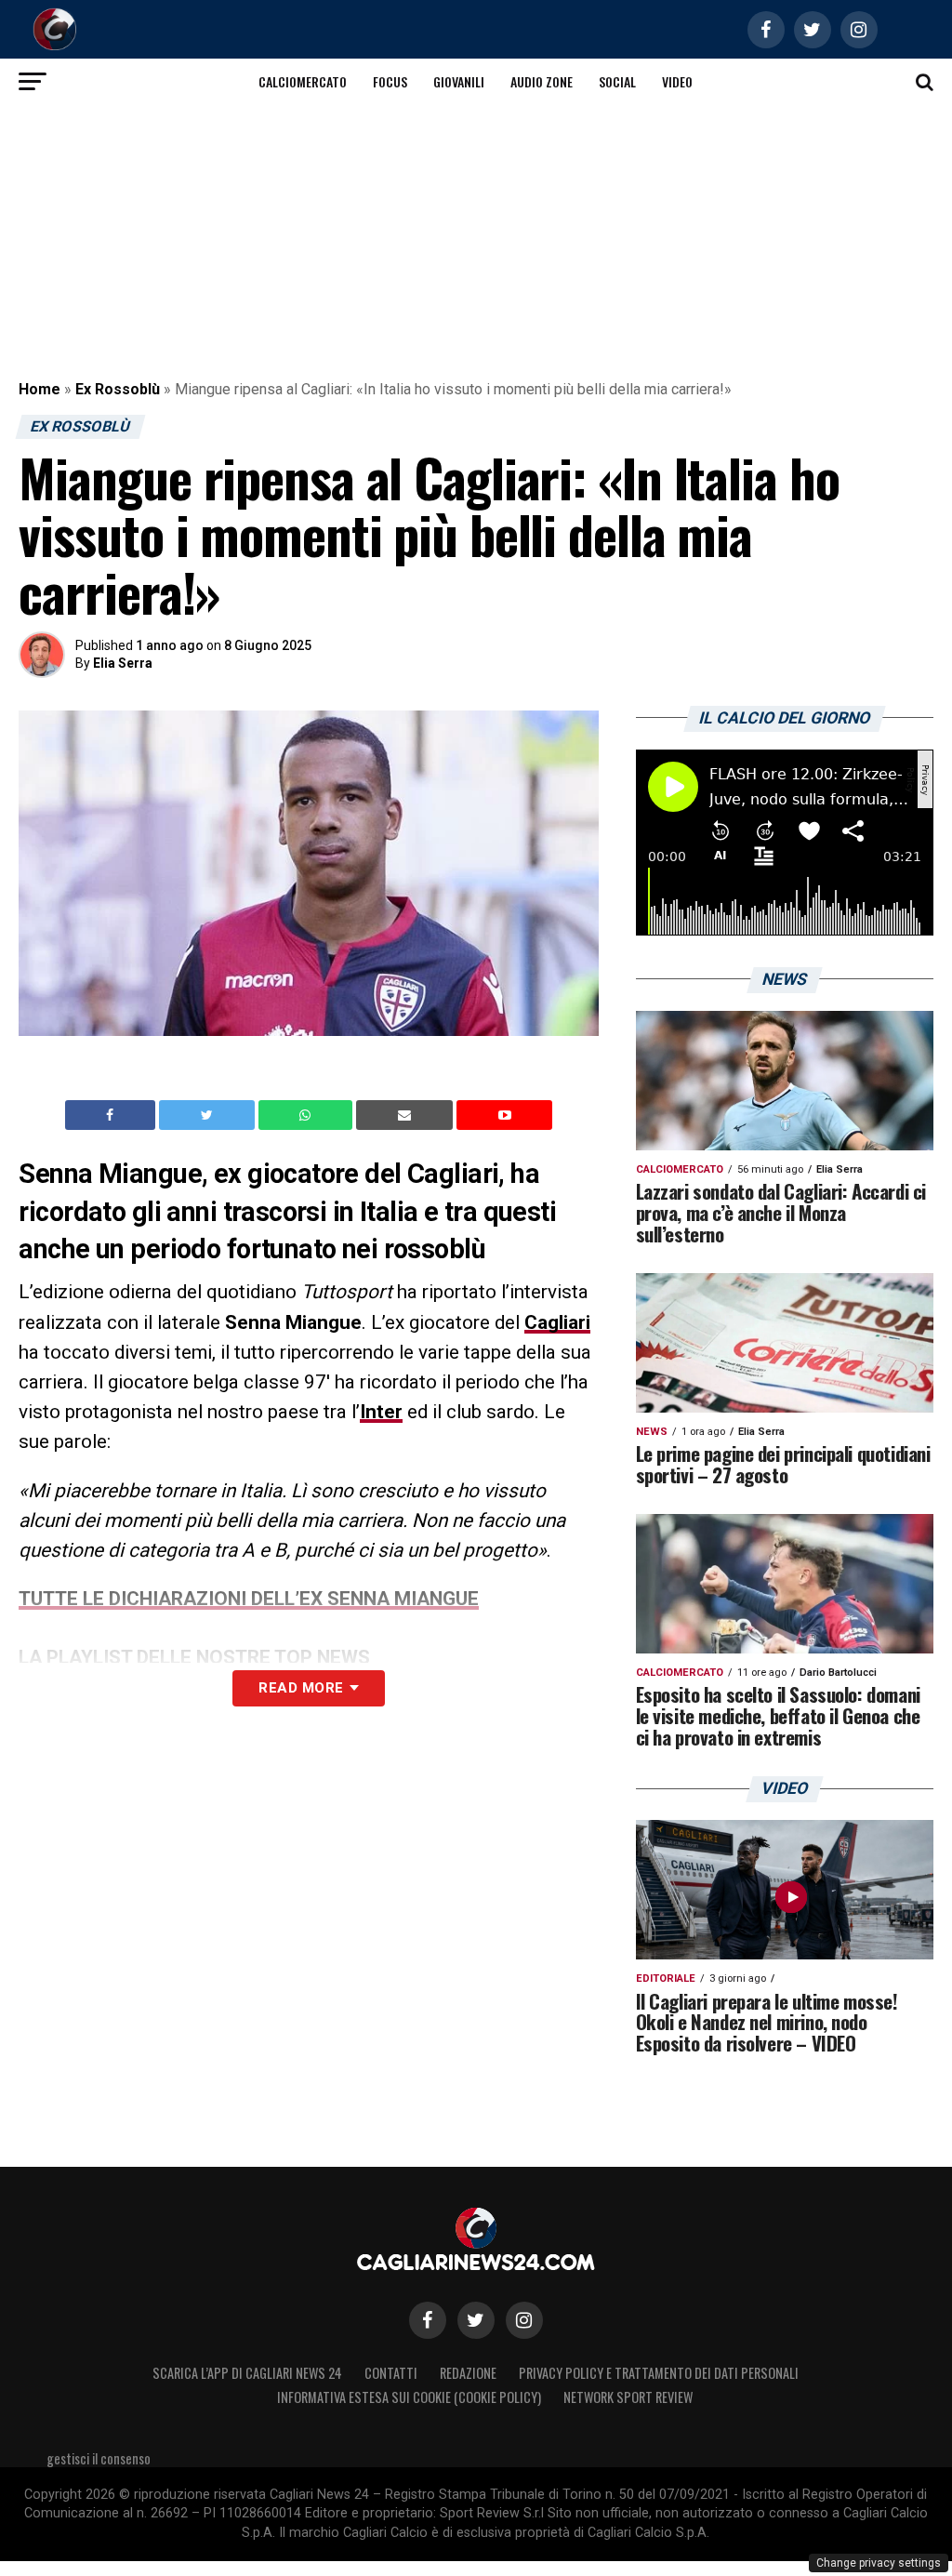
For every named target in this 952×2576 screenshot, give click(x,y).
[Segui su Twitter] (476, 2320)
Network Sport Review (628, 2397)
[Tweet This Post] (209, 1115)
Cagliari (557, 1322)
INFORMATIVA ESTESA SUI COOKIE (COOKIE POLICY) (409, 2397)
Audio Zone (542, 81)
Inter (381, 1412)
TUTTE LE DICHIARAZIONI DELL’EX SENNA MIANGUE (249, 1599)
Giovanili (459, 81)
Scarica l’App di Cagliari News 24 (247, 2373)
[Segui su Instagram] (524, 2320)
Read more (301, 1688)
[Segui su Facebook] (428, 2320)
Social (617, 81)
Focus (390, 81)
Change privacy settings (879, 2563)
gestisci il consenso (99, 2458)
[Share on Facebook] (112, 1115)
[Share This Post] (308, 1115)
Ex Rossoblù (118, 389)
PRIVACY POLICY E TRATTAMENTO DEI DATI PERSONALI (659, 2373)
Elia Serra (123, 663)
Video (677, 81)
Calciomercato (303, 81)
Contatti (391, 2373)
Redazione (468, 2373)
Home (40, 389)
